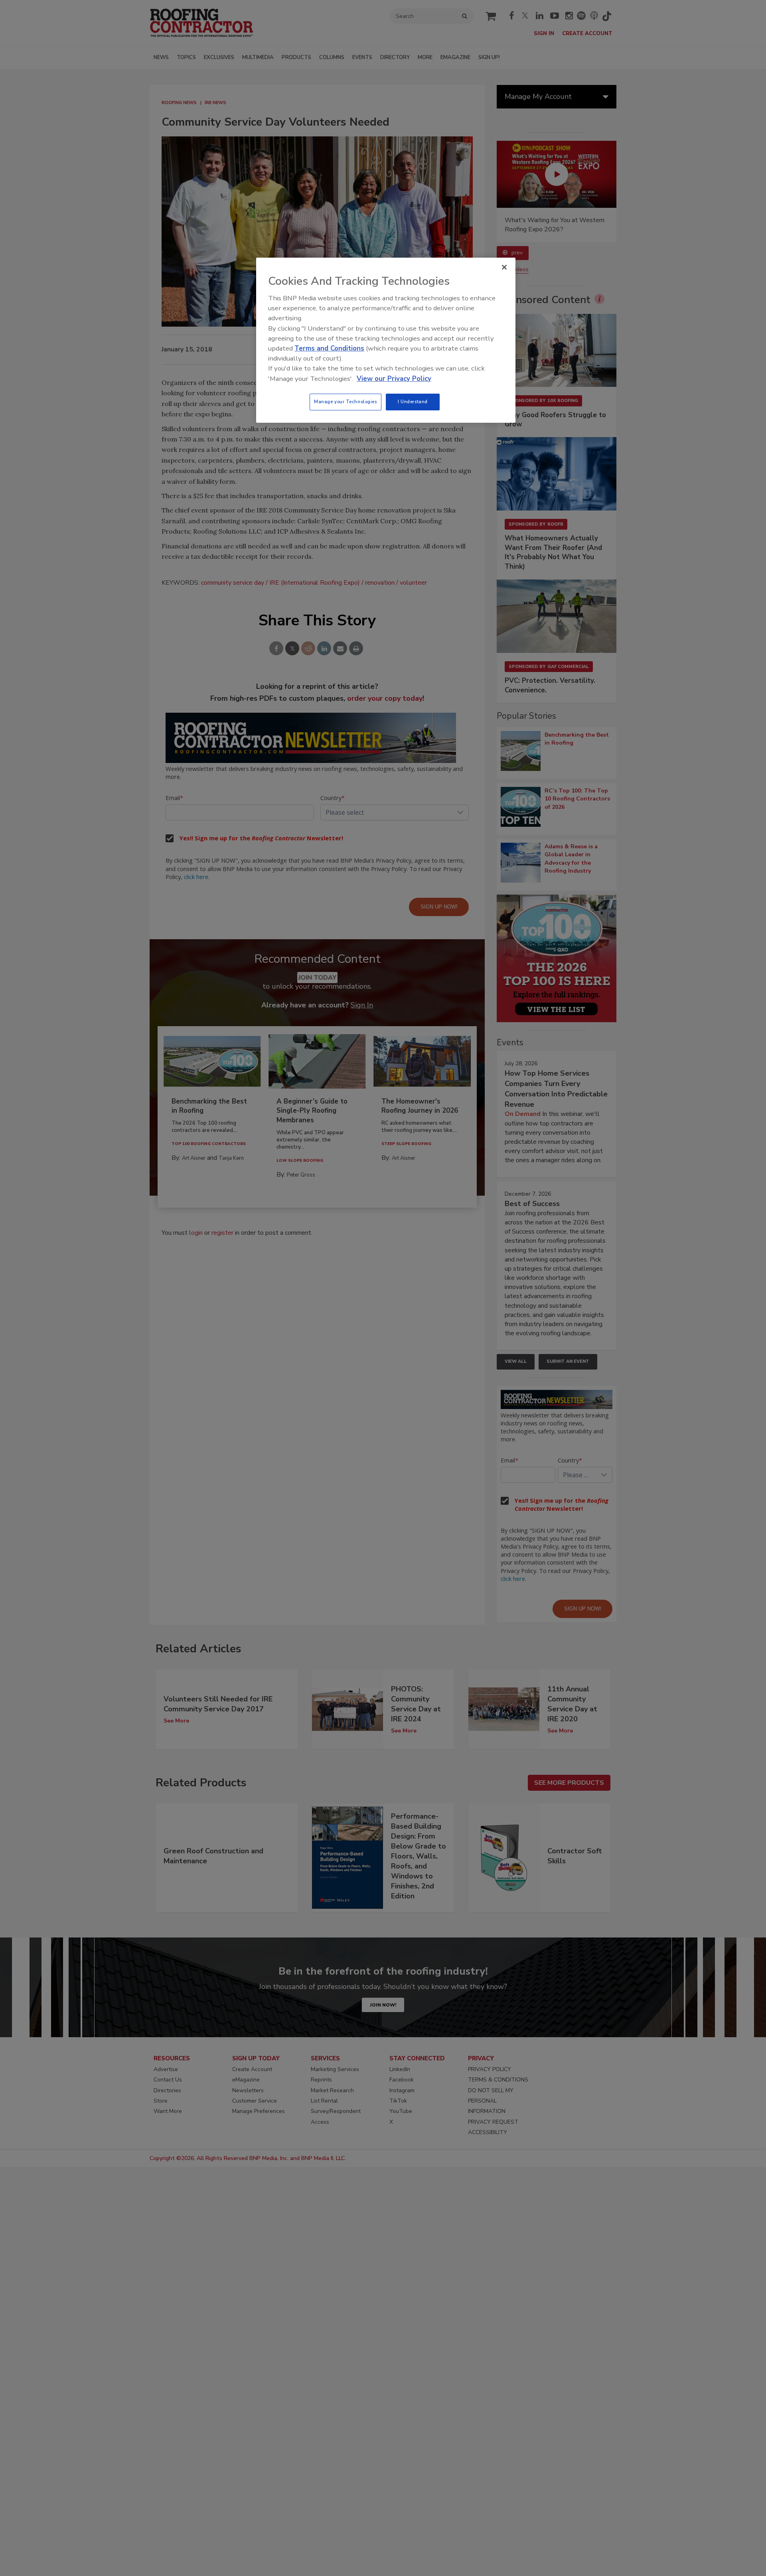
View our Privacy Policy (394, 379)
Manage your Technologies (345, 402)
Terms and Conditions (329, 348)
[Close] (504, 267)
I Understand (413, 402)
